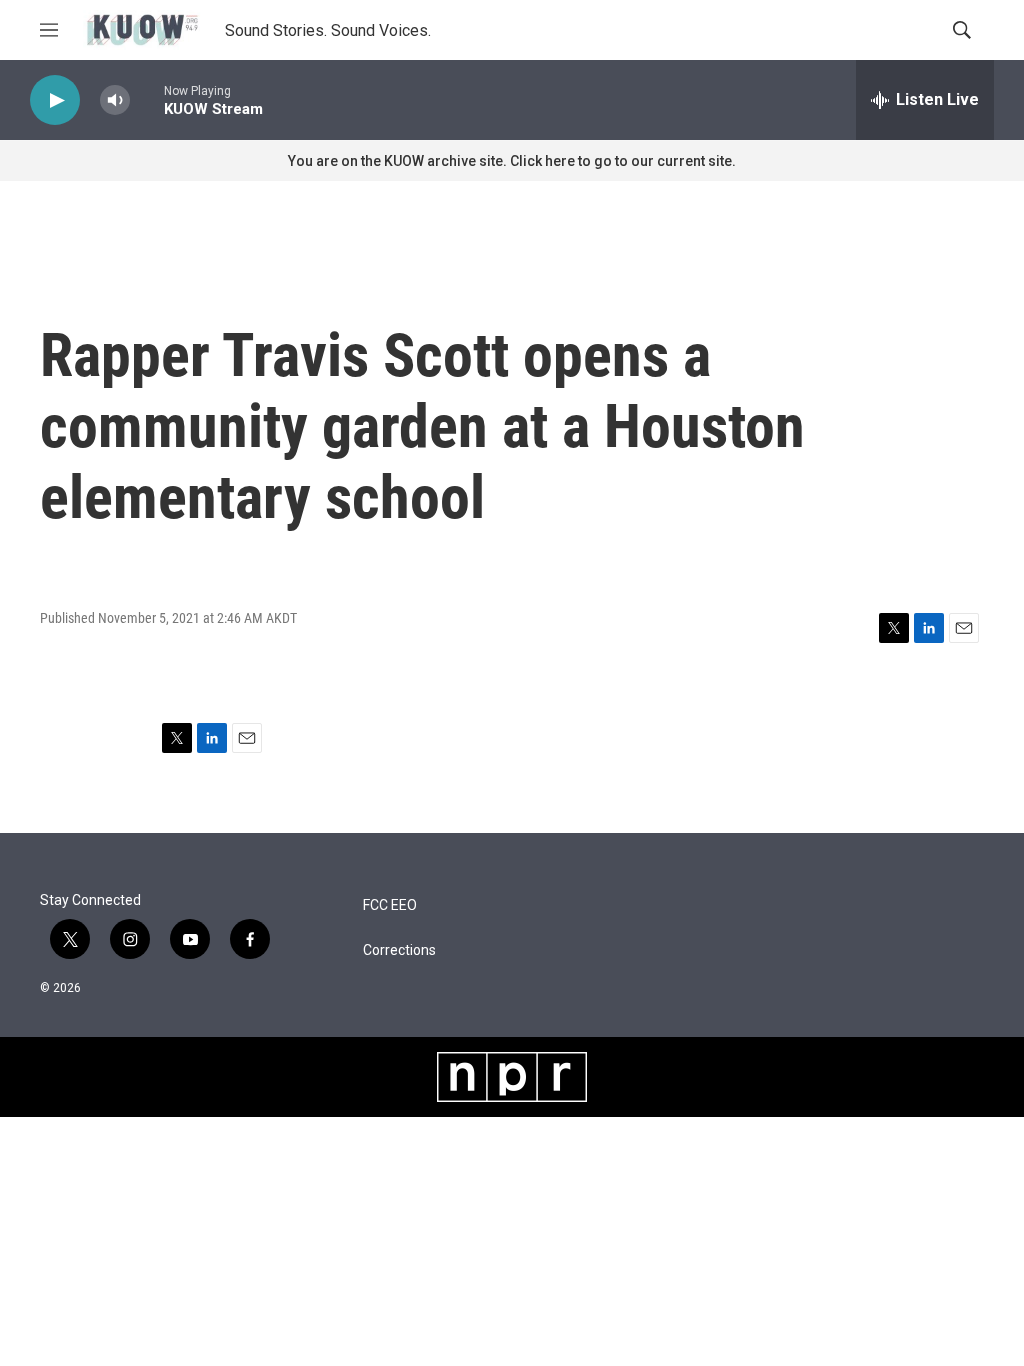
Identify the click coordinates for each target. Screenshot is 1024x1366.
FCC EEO (390, 905)
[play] (55, 100)
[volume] (115, 100)
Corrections (399, 950)
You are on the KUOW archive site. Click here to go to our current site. (512, 161)
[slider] (147, 99)
